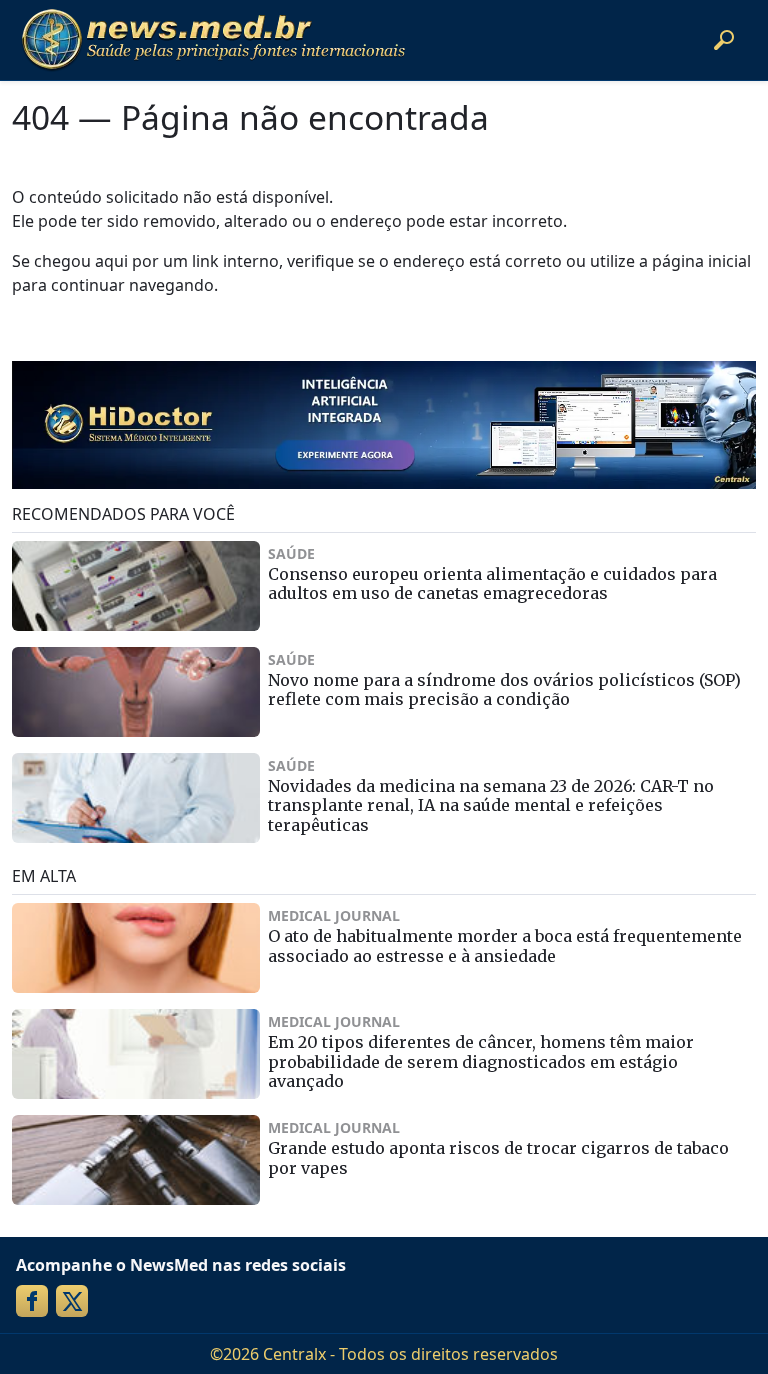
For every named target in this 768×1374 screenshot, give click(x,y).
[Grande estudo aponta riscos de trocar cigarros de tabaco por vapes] (136, 1160)
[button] (724, 40)
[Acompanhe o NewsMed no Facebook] (32, 1301)
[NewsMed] (213, 40)
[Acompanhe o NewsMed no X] (72, 1301)
